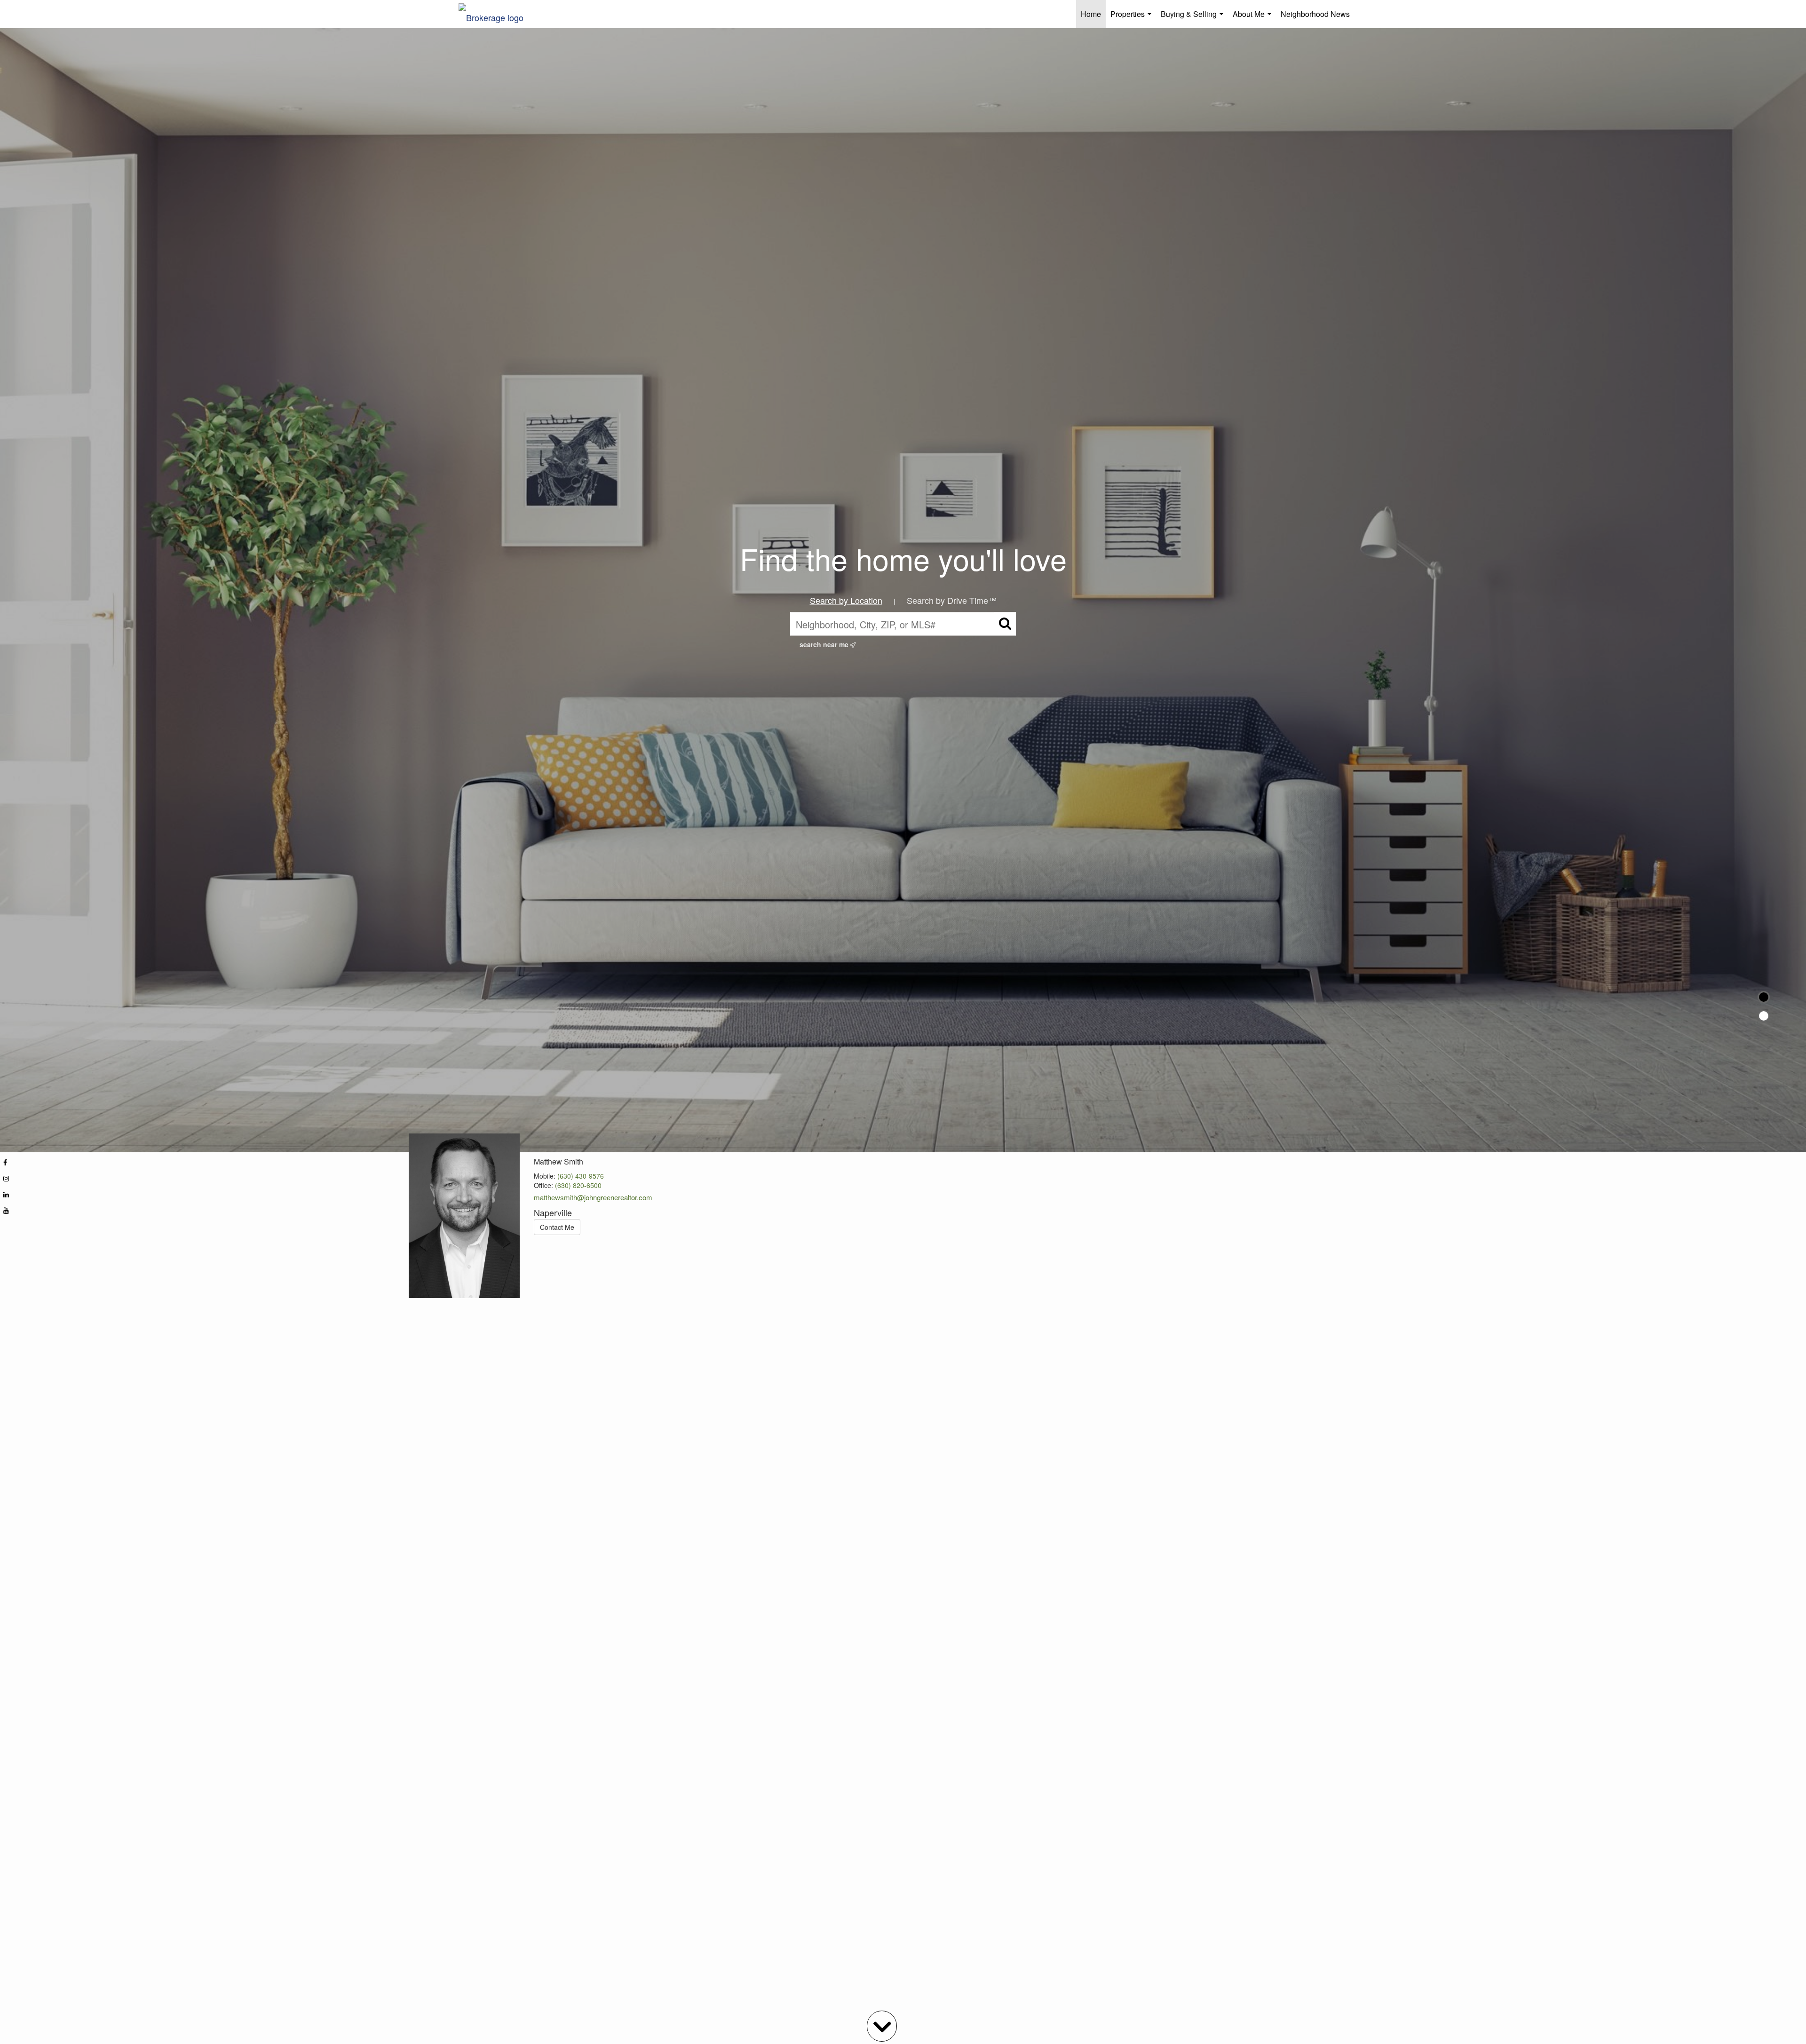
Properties (1133, 18)
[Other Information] (1764, 1016)
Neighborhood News (1315, 14)
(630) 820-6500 (578, 1185)
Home (1091, 14)
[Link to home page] (496, 14)
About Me (1254, 18)
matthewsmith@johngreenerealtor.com (593, 1197)
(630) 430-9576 (581, 1176)
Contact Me (557, 1227)
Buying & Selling (1194, 18)
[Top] (1764, 997)
